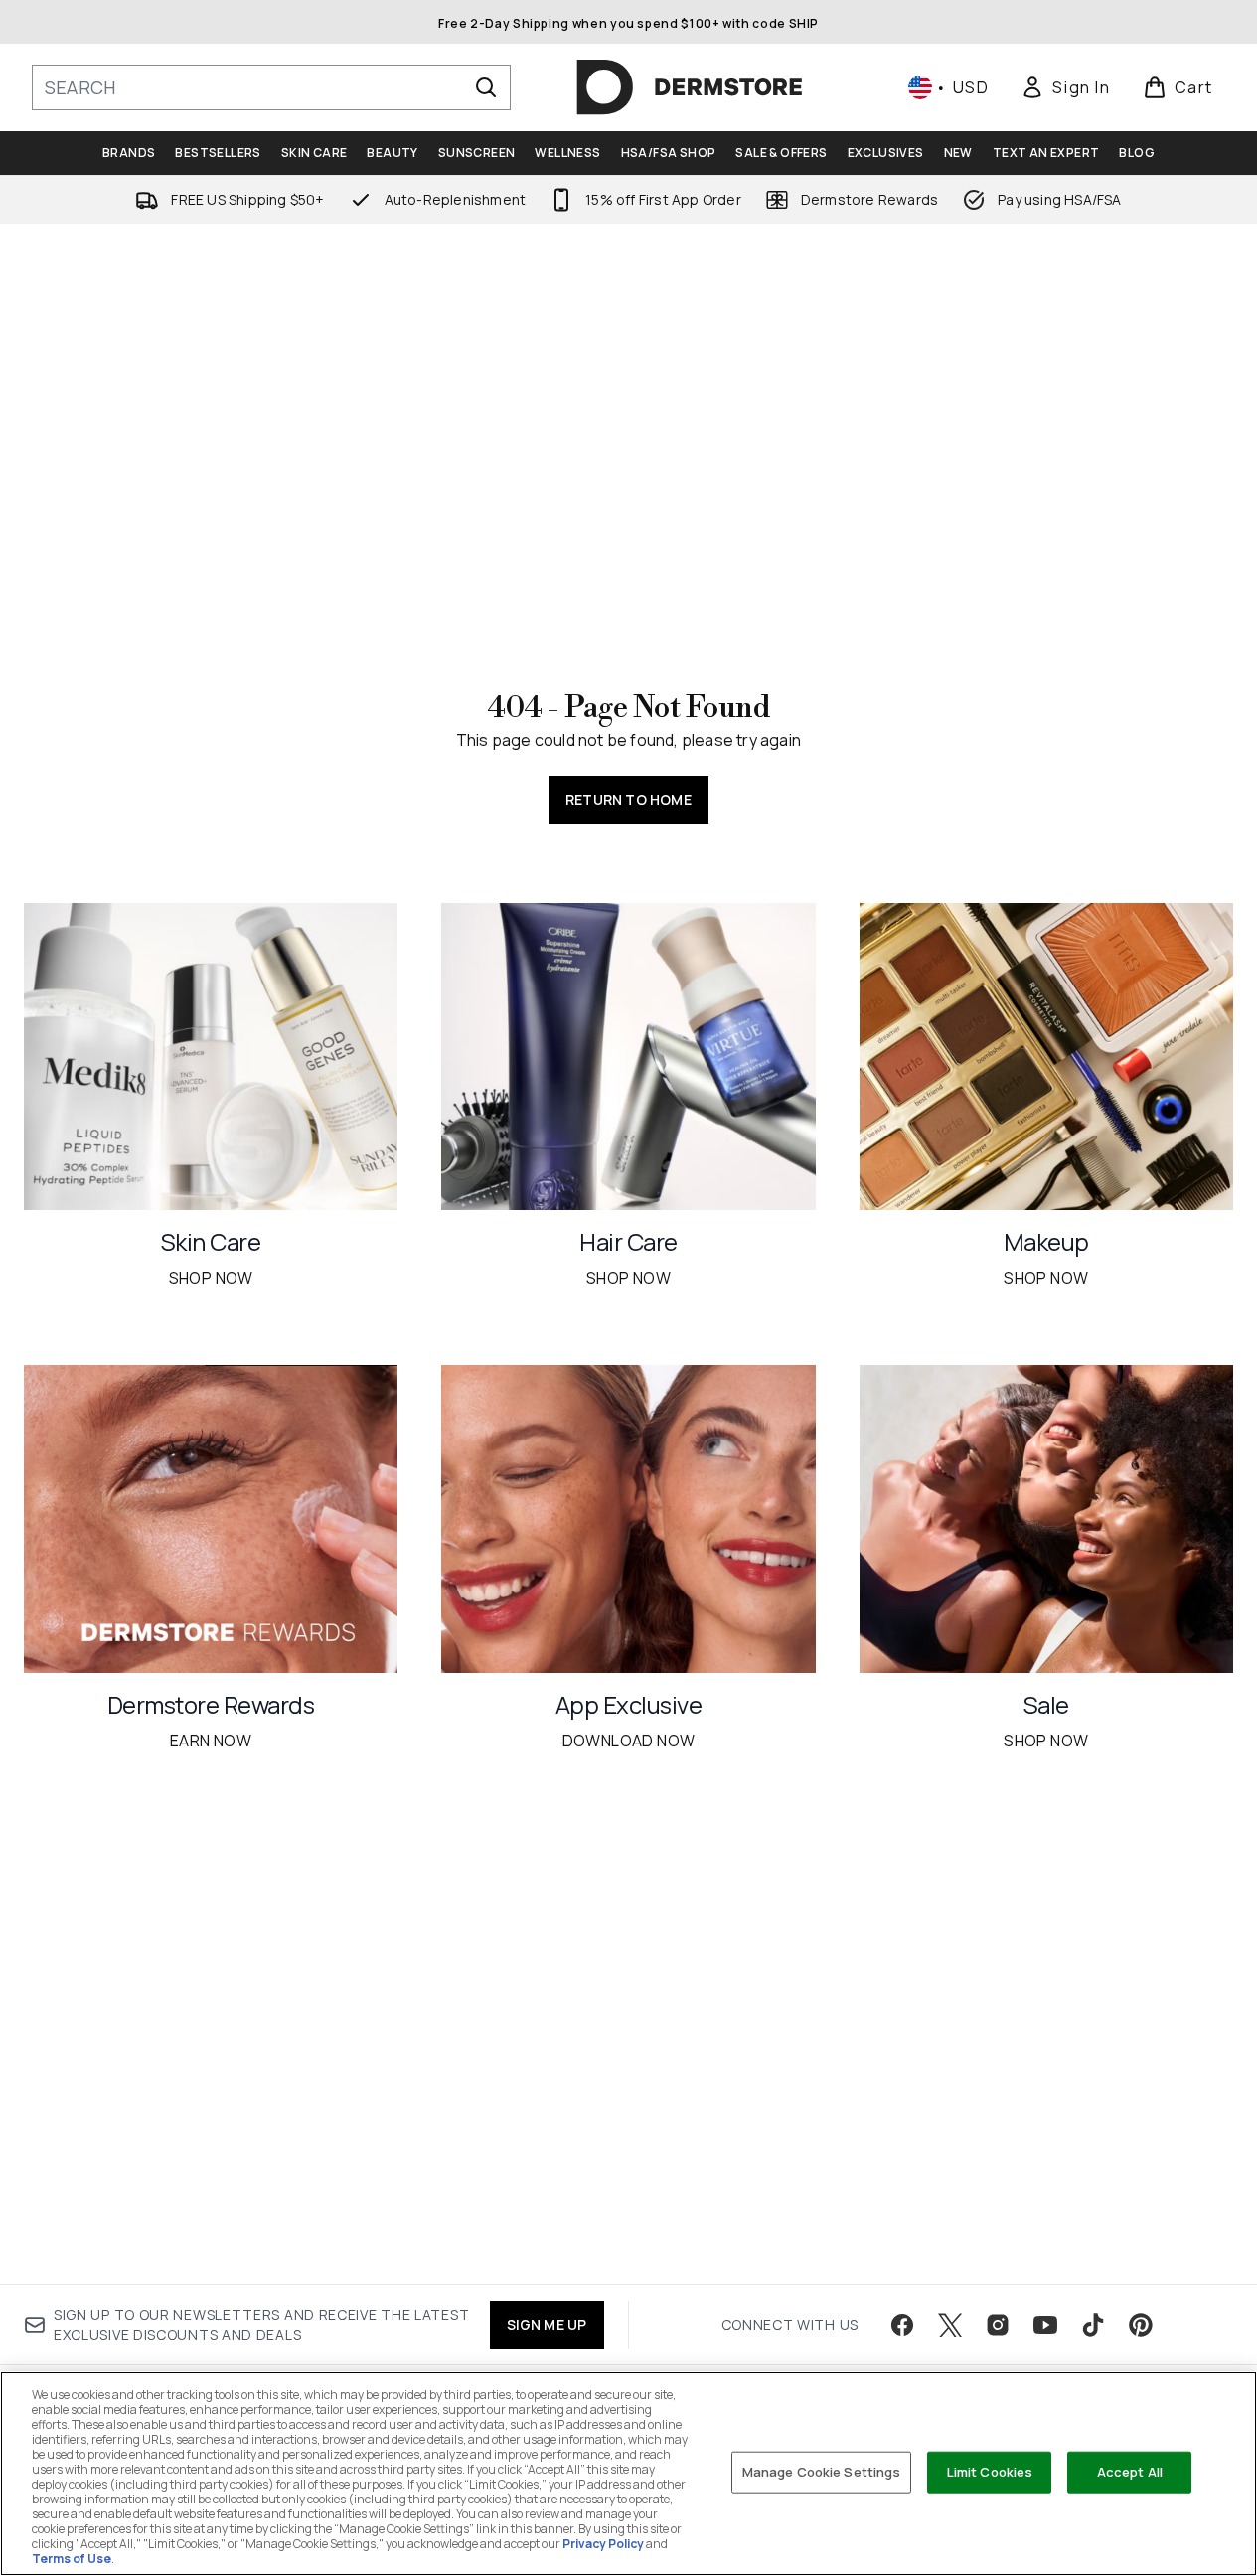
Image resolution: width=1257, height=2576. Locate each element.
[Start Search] (486, 87)
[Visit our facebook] (902, 2325)
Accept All (1130, 2472)
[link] (1065, 87)
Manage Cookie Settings (822, 2472)
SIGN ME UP (547, 2324)
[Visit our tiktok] (1093, 2325)
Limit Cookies (990, 2472)
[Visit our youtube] (1045, 2325)
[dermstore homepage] (690, 87)
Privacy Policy (603, 2544)
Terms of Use (72, 2559)
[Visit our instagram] (998, 2325)
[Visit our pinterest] (1141, 2325)
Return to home (628, 799)
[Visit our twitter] (950, 2325)
